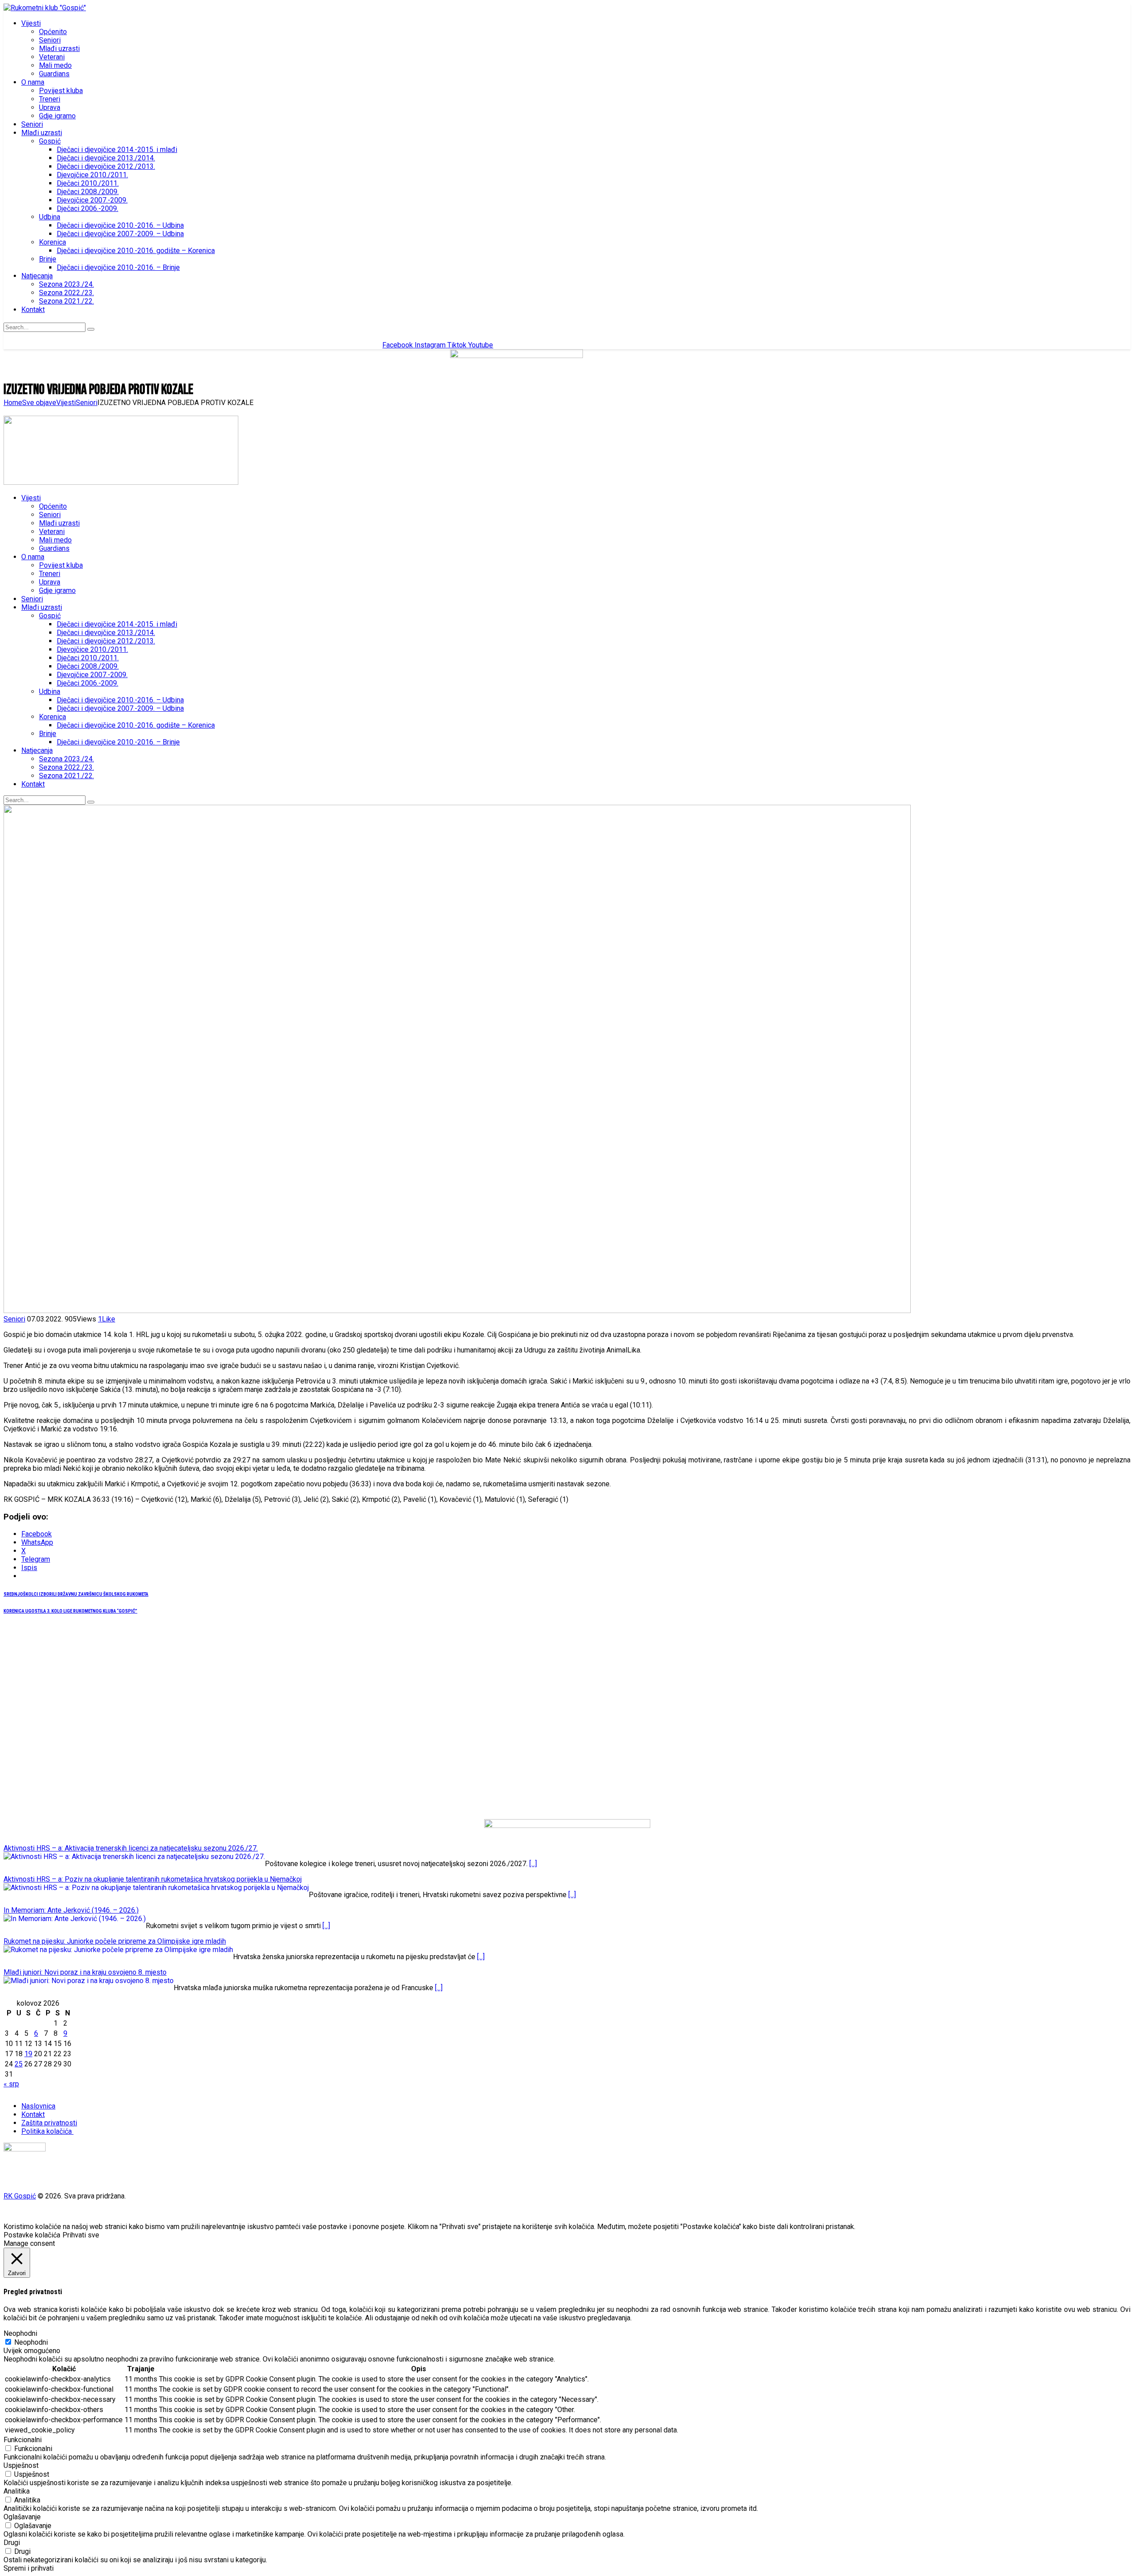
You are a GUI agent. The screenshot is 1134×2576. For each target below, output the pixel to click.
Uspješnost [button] (21, 2465)
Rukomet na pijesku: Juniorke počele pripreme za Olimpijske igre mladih (115, 1941)
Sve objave (39, 403)
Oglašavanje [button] (22, 2517)
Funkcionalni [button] (23, 2440)
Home (13, 403)
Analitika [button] (17, 2491)
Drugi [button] (12, 2543)
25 (19, 2064)
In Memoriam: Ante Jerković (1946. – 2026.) (71, 1910)
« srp (11, 2084)
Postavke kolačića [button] (32, 2235)
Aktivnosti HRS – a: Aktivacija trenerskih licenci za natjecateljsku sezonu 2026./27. (131, 1848)
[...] (533, 1864)
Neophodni (31, 2342)
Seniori (87, 403)
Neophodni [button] (20, 2333)
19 (28, 2054)
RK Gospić (20, 2196)
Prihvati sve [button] (81, 2235)
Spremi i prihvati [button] (29, 2568)
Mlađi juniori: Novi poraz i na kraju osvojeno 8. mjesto (85, 1972)
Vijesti (66, 403)
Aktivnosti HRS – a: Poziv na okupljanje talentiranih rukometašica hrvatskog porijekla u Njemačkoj (153, 1879)
